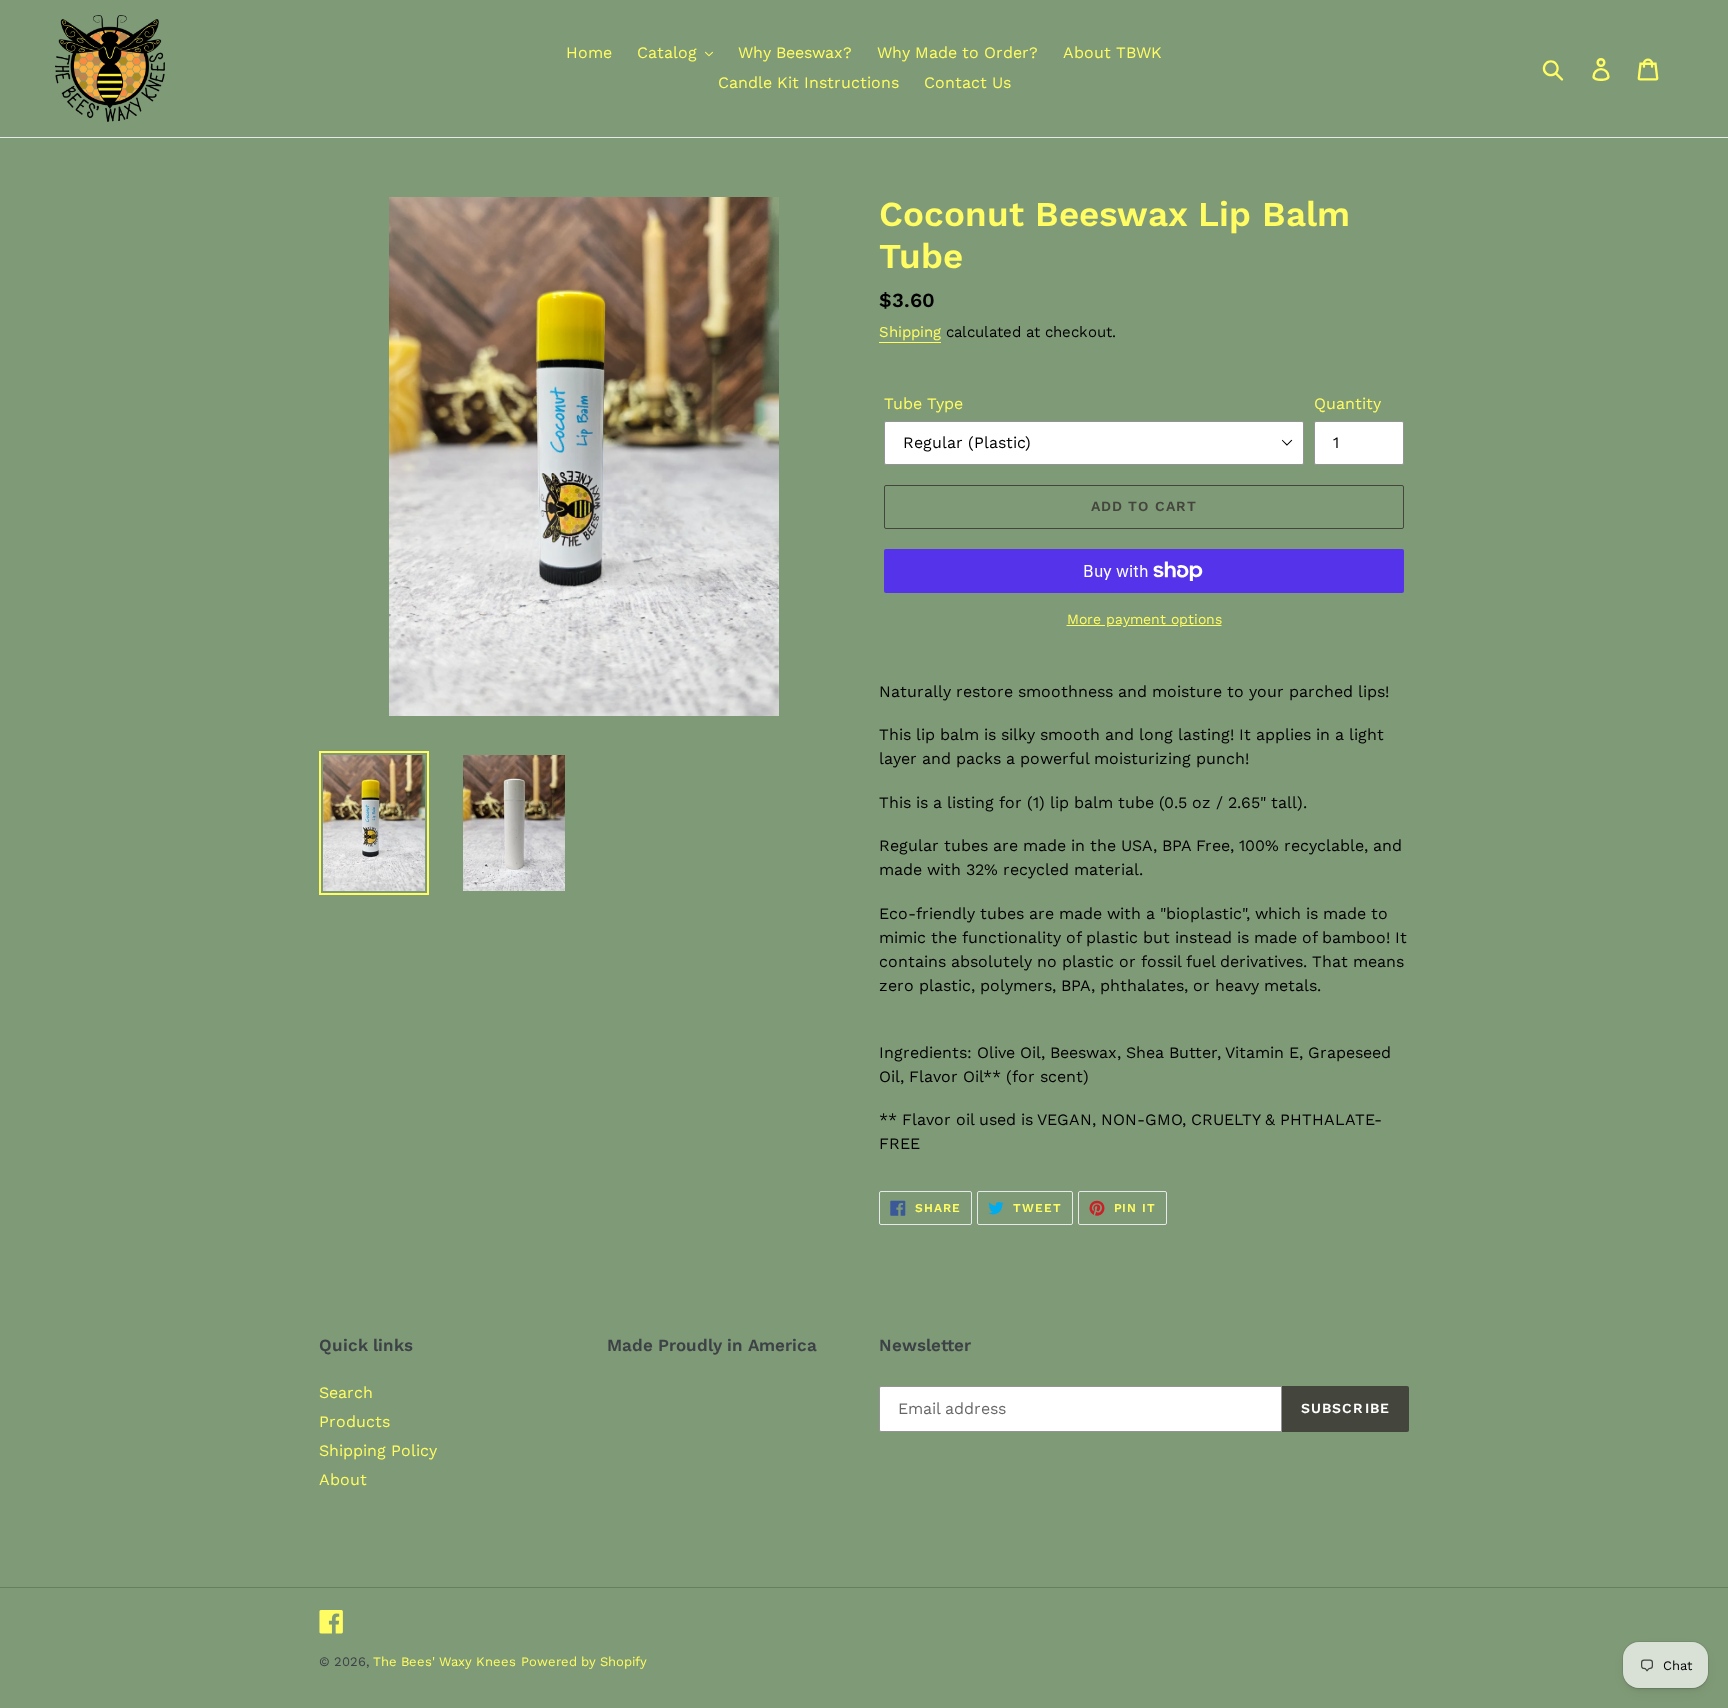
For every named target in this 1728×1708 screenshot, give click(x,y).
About (343, 1479)
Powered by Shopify (584, 1661)
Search (346, 1392)
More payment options (1144, 619)
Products (354, 1421)
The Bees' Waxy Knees (444, 1661)
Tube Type (923, 403)
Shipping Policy (378, 1450)
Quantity (1347, 403)
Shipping (910, 332)
